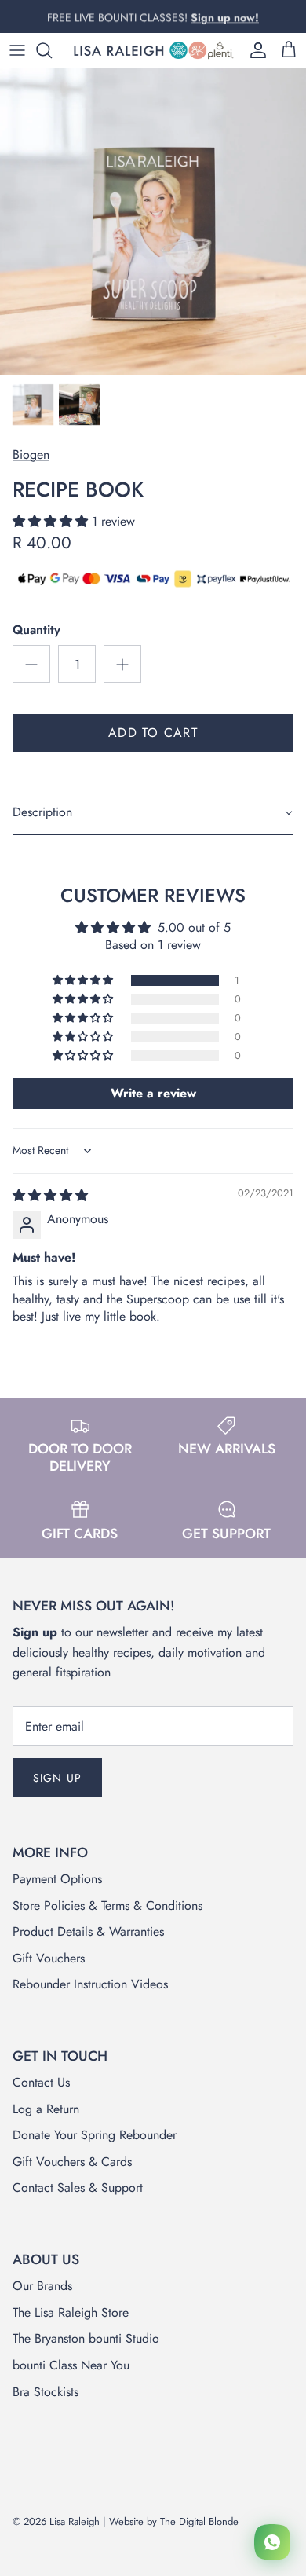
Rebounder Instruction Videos (90, 1984)
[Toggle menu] (17, 50)
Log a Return (46, 2109)
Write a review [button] (153, 1093)
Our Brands (42, 2286)
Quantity (36, 630)
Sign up (57, 1778)
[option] (153, 222)
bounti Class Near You (71, 2365)
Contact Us (41, 2082)
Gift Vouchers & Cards (72, 2162)
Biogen (31, 454)
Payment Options (57, 1879)
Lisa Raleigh (75, 2521)
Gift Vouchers (49, 1958)
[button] (52, 521)
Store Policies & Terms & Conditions (107, 1905)
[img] (50, 1195)
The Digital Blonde (199, 2521)
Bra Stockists (46, 2392)
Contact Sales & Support (78, 2188)
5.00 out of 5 (194, 927)
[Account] (254, 50)
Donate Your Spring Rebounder (95, 2135)
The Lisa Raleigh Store (71, 2312)
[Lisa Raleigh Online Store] (153, 50)
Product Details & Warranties (88, 1931)
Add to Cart (153, 733)
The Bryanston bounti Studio (86, 2338)
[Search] (52, 50)
